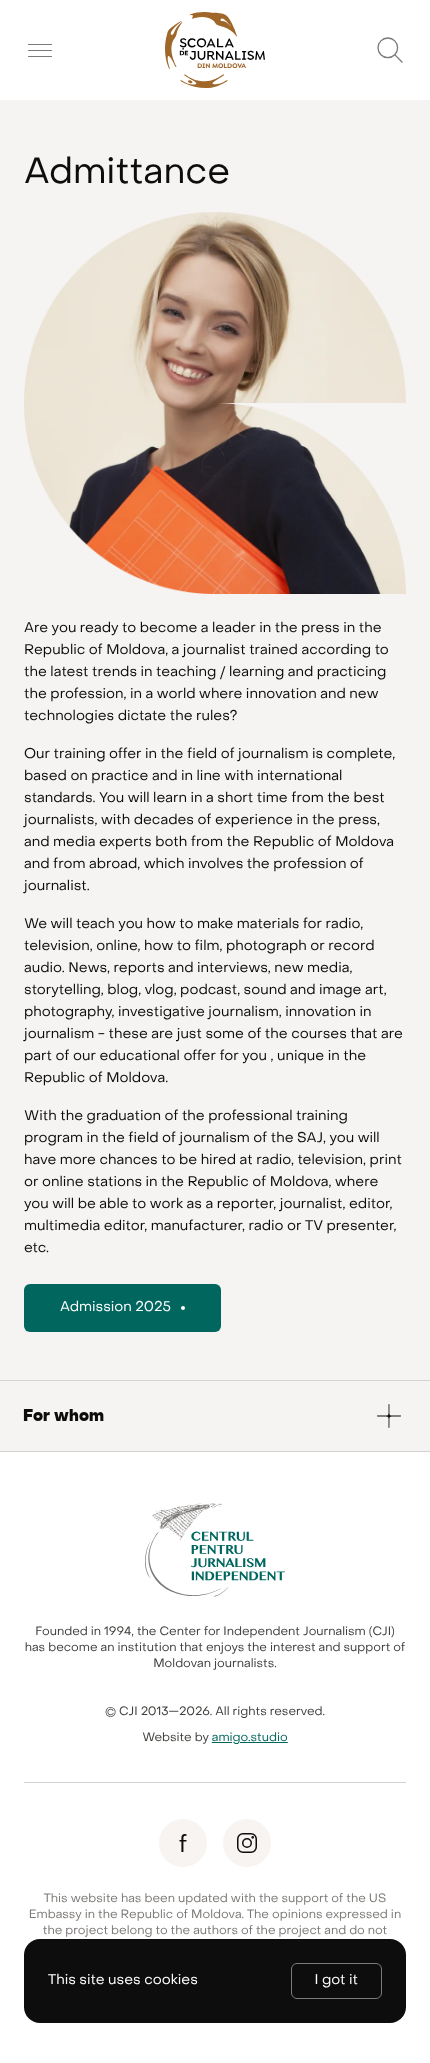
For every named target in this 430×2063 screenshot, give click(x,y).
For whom (63, 1416)
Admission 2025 (115, 1307)
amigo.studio (250, 1738)
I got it (336, 1980)
